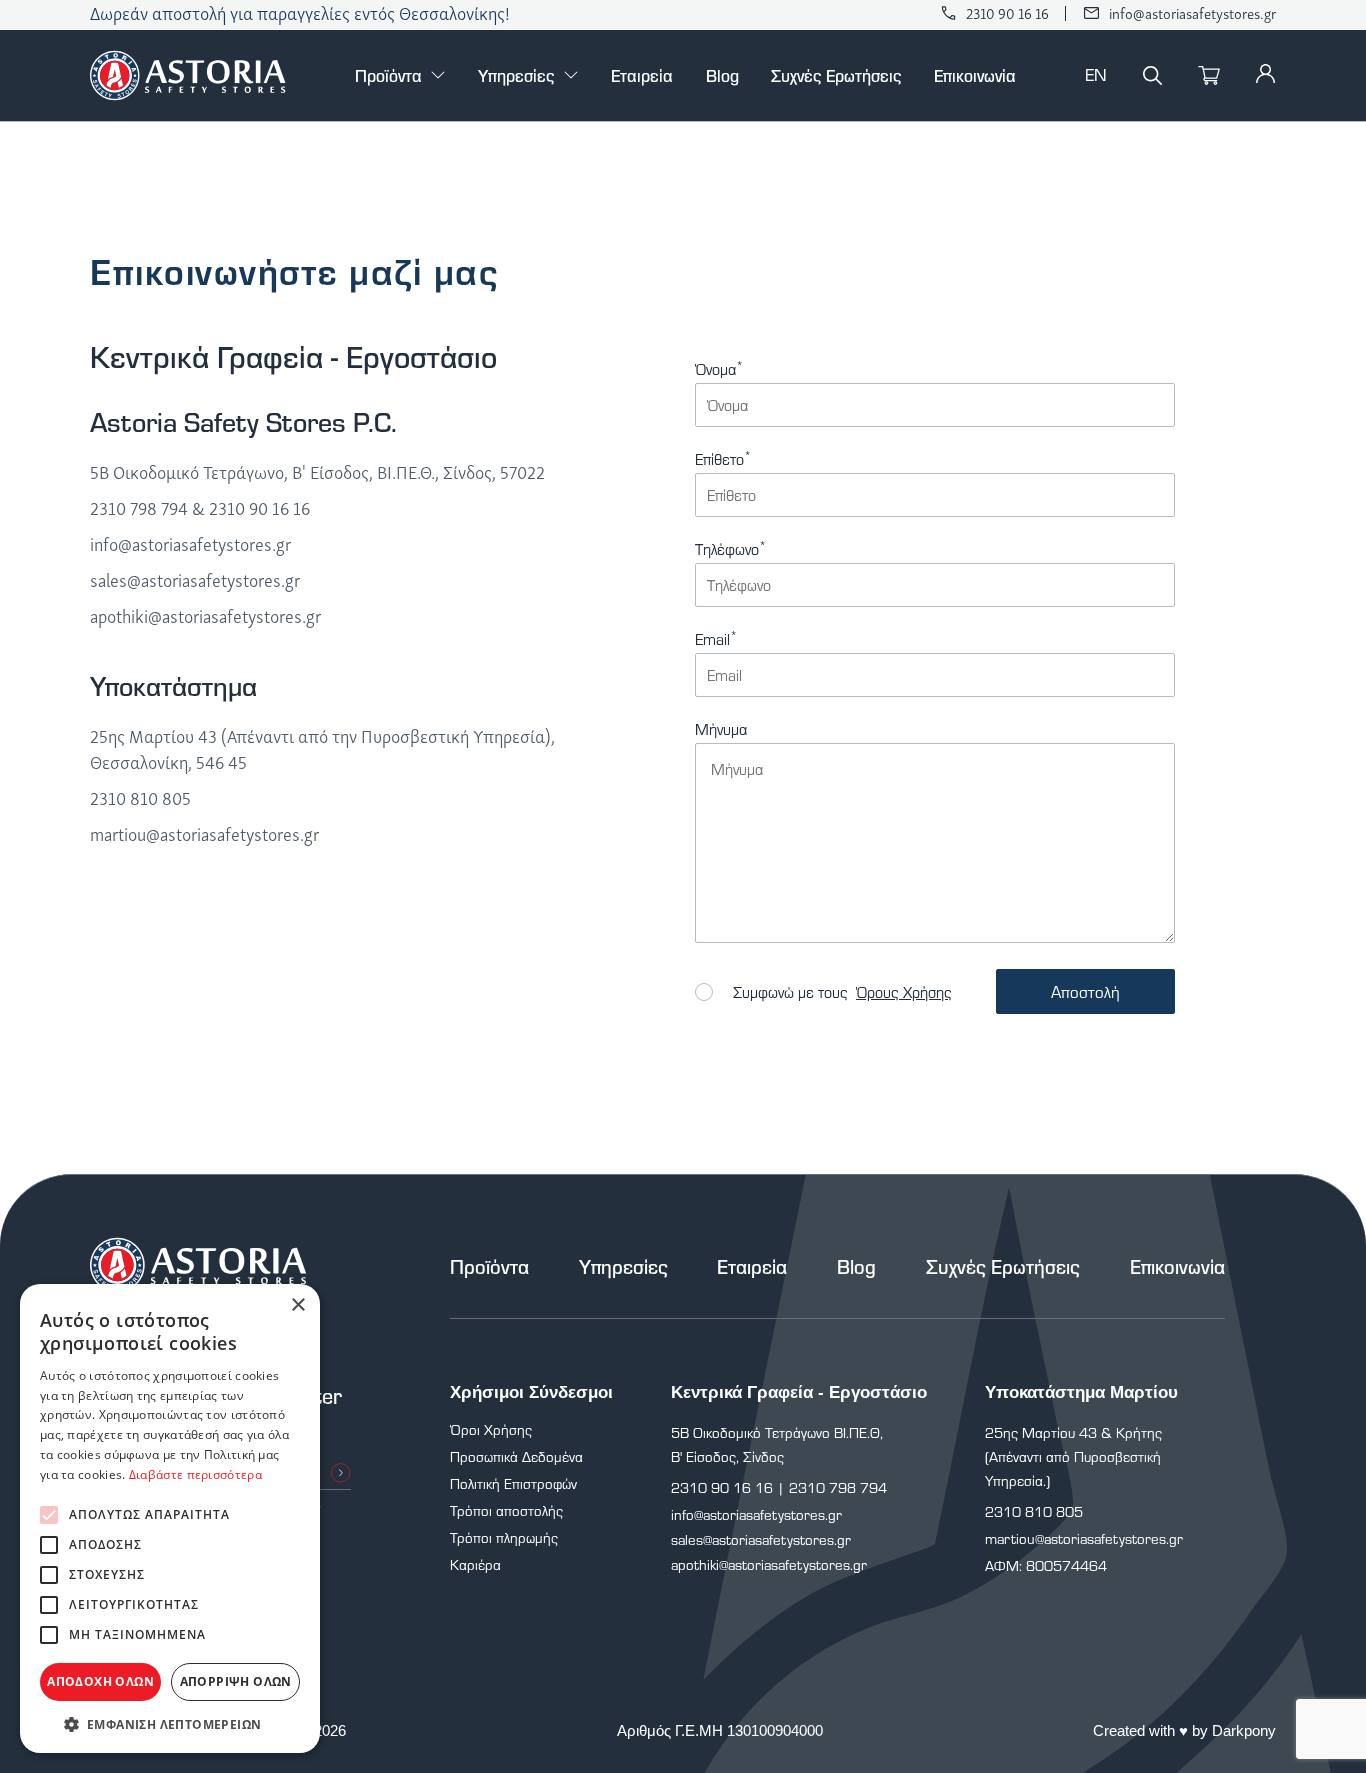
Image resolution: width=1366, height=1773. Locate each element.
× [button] (297, 1305)
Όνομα (719, 370)
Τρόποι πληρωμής (504, 1537)
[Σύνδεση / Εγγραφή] (1266, 72)
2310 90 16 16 (1007, 13)
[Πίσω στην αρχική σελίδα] (188, 75)
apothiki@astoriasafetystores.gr (205, 616)
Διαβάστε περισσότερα (195, 1474)
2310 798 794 (139, 508)
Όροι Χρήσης (491, 1429)
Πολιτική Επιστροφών (513, 1483)
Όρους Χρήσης (904, 992)
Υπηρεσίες (516, 76)
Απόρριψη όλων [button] (236, 1681)
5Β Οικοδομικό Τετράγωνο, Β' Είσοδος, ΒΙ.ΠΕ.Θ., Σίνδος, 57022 (317, 472)
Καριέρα (475, 1564)
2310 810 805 (140, 798)
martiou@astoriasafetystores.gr (204, 834)
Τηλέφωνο (730, 550)
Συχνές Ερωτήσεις (836, 75)
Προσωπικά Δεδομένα (516, 1456)
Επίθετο (723, 460)
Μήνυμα (721, 730)
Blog (722, 75)
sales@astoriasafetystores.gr (195, 580)
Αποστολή (1085, 991)
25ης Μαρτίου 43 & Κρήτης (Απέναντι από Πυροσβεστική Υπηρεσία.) (1073, 1456)
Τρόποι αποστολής (506, 1510)
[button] (170, 1723)
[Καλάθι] (1209, 76)
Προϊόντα (388, 76)
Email (716, 640)
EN (1096, 75)
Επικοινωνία (975, 75)
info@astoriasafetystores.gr (1192, 13)
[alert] (170, 1518)
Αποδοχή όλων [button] (100, 1681)
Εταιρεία (642, 75)
